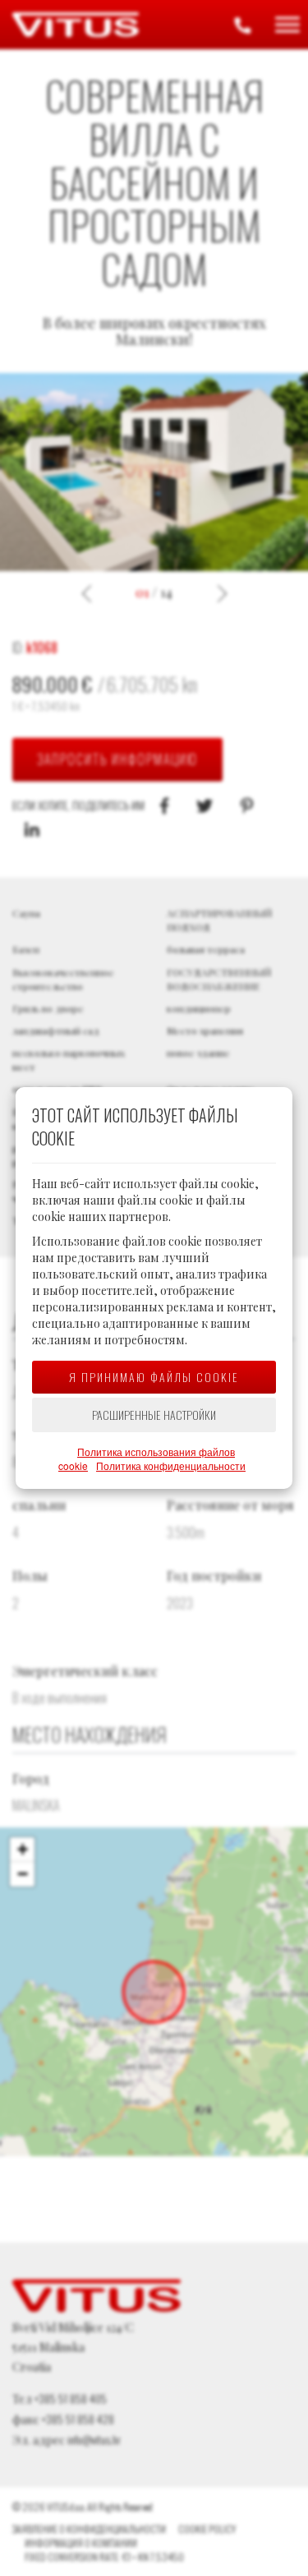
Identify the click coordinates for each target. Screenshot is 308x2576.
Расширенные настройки (154, 1415)
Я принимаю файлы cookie (154, 1377)
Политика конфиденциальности (171, 1465)
